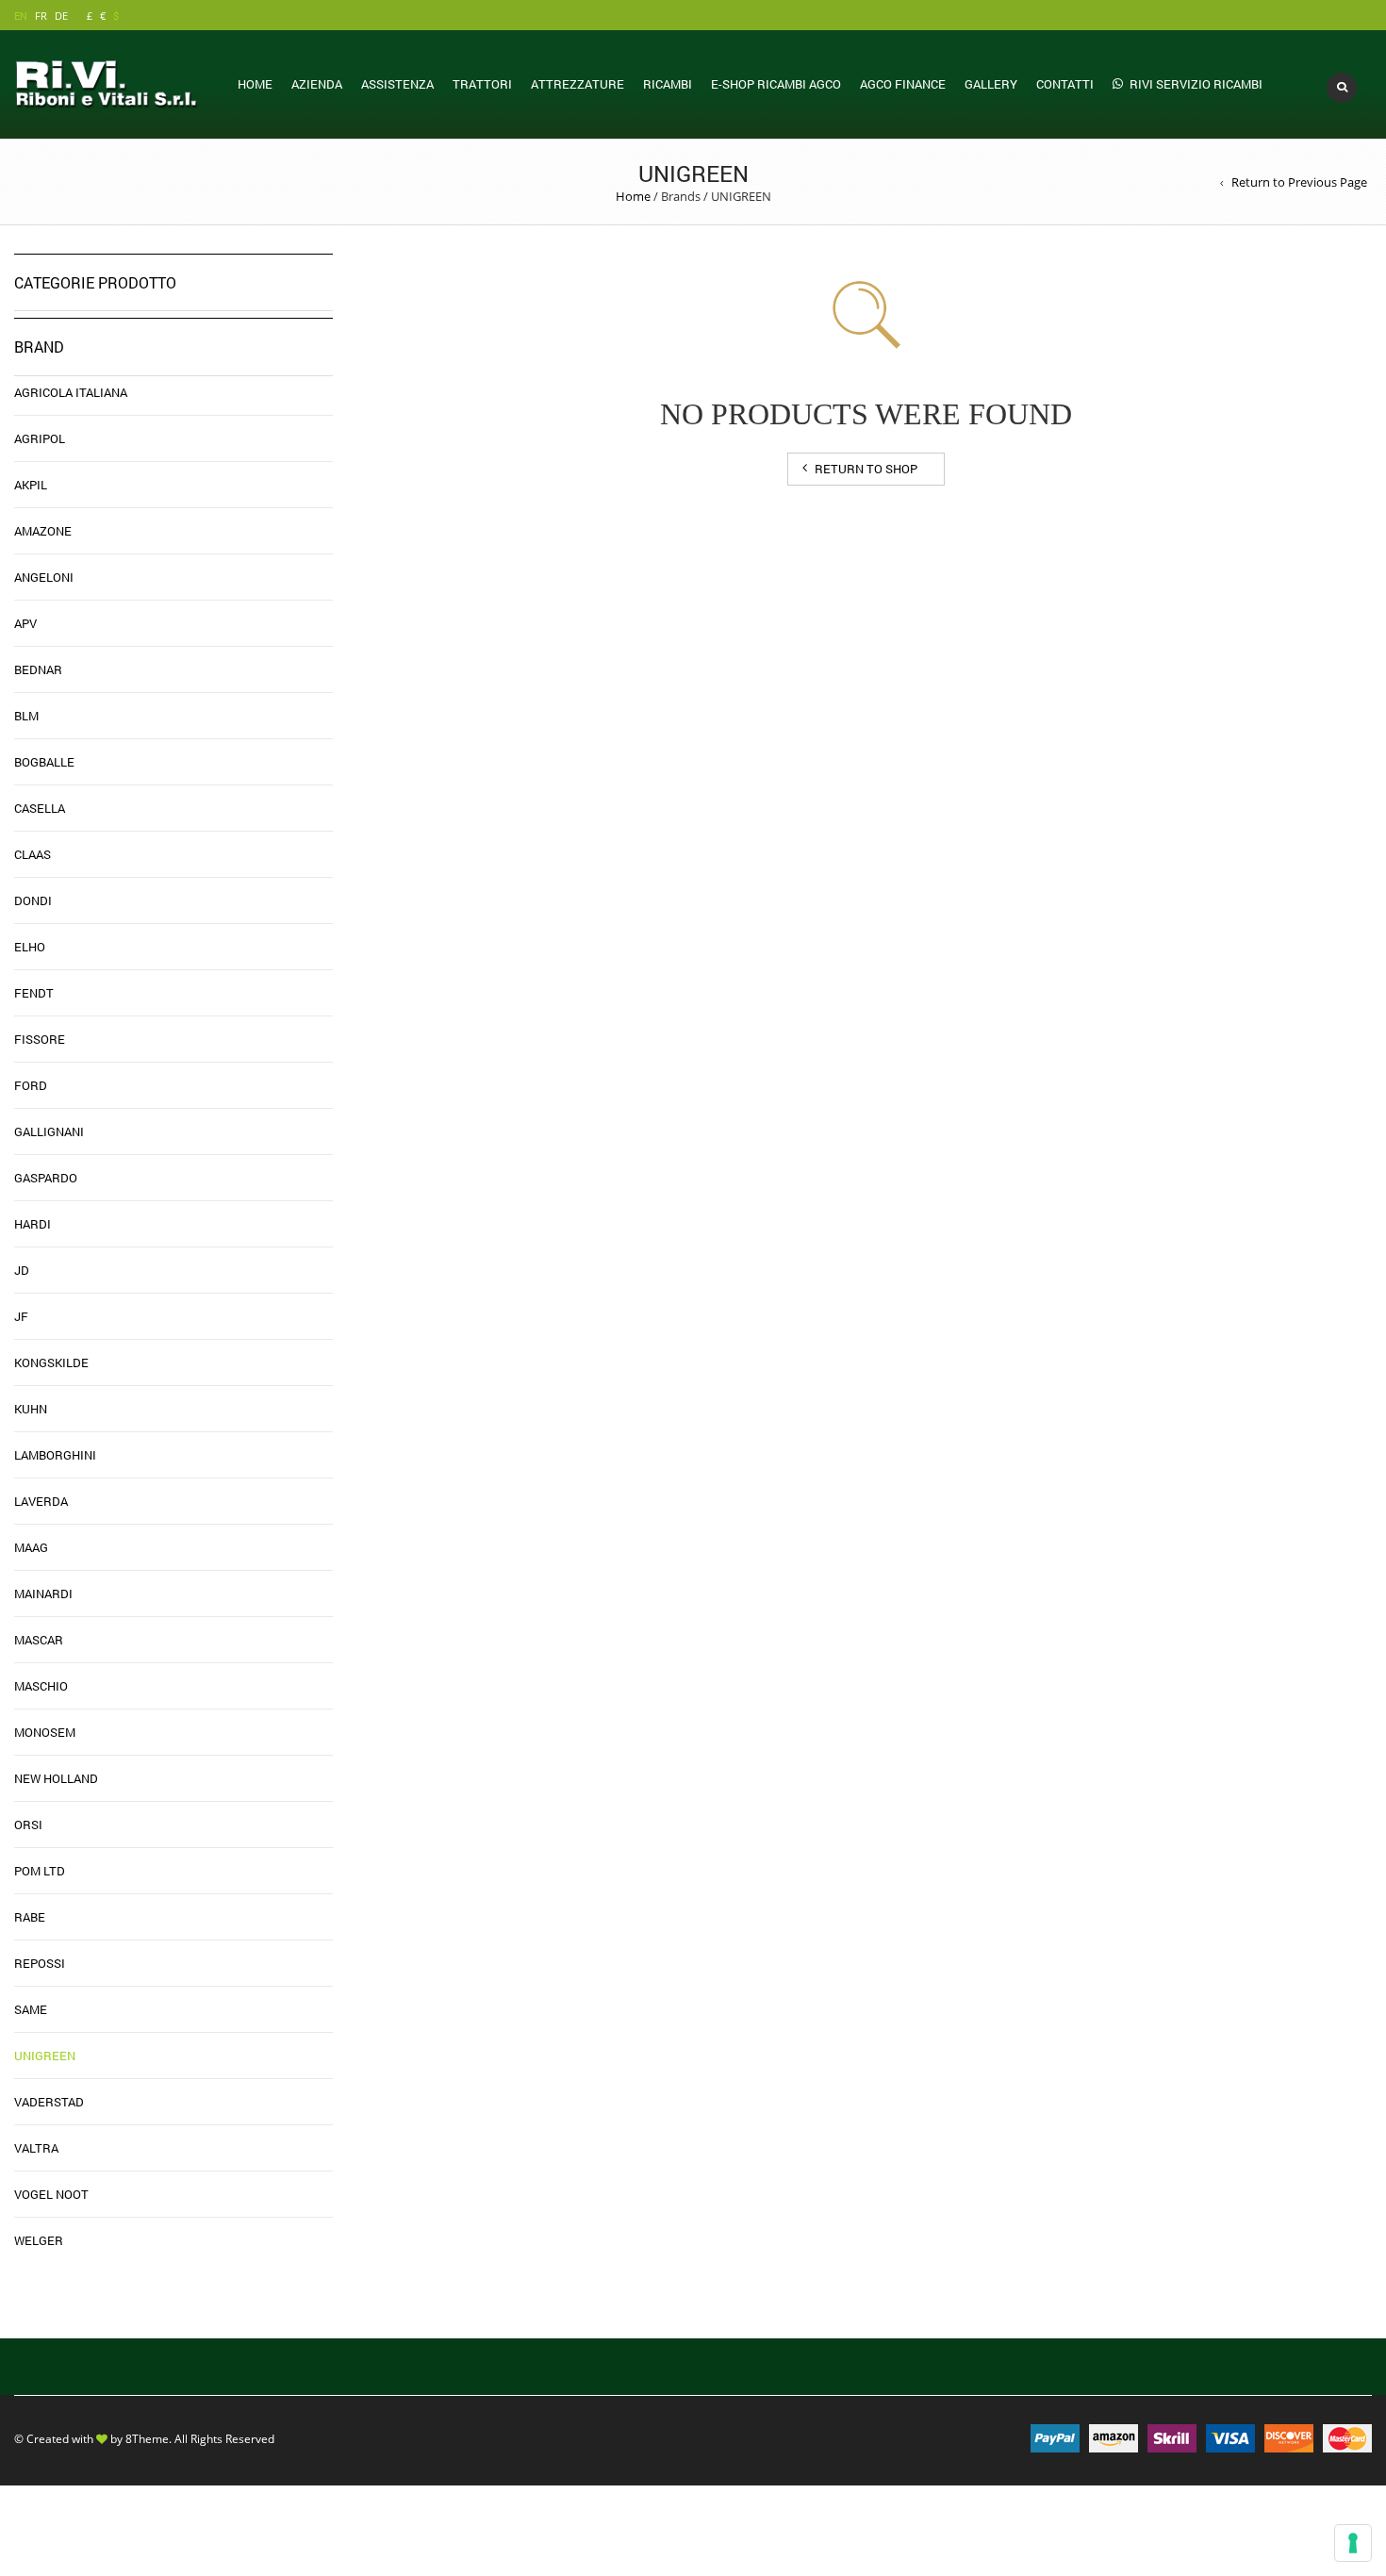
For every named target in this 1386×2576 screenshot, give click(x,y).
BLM (26, 716)
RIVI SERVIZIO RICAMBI (1196, 84)
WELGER (39, 2240)
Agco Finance (903, 84)
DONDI (33, 900)
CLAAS (33, 854)
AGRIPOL (40, 438)
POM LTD (40, 1871)
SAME (31, 2009)
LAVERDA (41, 1501)
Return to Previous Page (1299, 182)
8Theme (147, 2438)
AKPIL (31, 485)
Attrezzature (577, 84)
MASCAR (39, 1640)
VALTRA (36, 2148)
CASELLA (40, 808)
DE (61, 16)
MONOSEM (45, 1732)
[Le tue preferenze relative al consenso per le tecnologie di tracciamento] (1353, 2543)
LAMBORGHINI (55, 1455)
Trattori (482, 84)
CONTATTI (1065, 84)
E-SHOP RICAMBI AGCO (776, 84)
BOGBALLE (44, 762)
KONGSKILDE (51, 1362)
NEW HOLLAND (56, 1778)
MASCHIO (41, 1686)
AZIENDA (317, 84)
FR (41, 16)
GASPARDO (46, 1178)
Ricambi (668, 84)
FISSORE (40, 1039)
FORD (31, 1085)
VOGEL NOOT (51, 2194)
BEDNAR (38, 669)
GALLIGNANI (49, 1131)
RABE (30, 1917)
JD (22, 1270)
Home (255, 84)
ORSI (28, 1825)
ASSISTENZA (397, 84)
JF (21, 1316)
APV (25, 623)
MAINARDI (43, 1593)
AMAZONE (43, 531)
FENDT (34, 993)
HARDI (33, 1224)
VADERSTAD (49, 2102)
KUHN (31, 1409)
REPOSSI (40, 1963)
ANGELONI (44, 577)
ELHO (30, 947)
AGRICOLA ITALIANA (71, 392)
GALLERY (991, 84)
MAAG (31, 1547)
